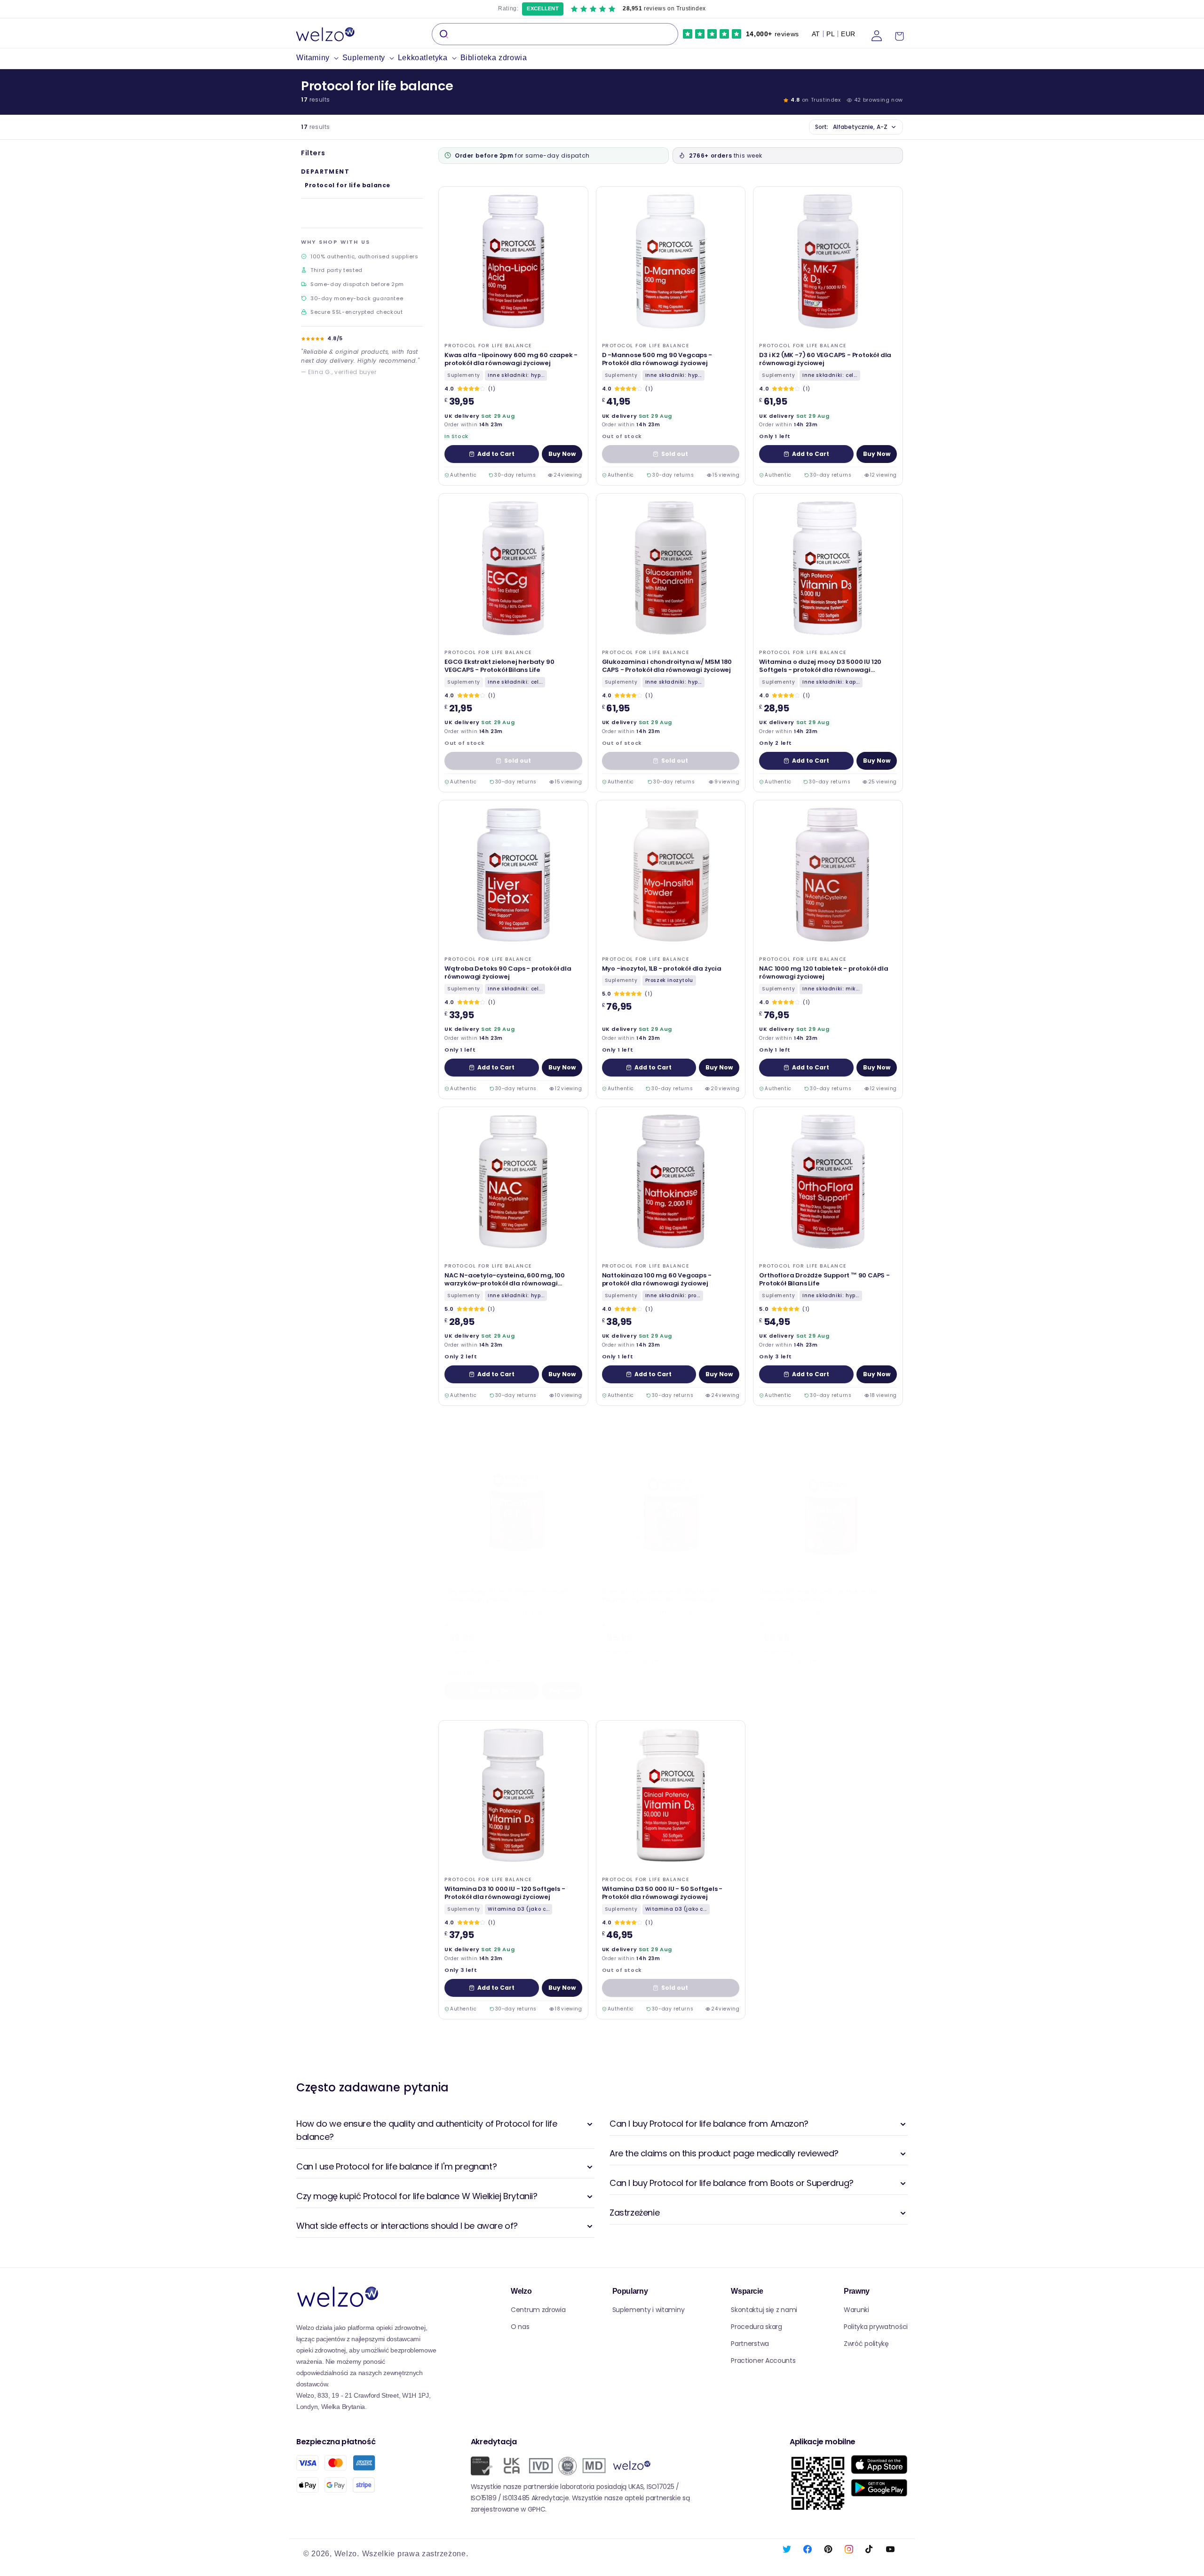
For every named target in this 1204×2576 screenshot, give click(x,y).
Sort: (851, 127)
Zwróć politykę (866, 2344)
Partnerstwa (750, 2344)
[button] (319, 58)
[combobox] (555, 34)
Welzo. (347, 2554)
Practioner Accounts (763, 2361)
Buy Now (562, 454)
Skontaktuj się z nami (764, 2310)
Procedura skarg (756, 2327)
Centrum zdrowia (538, 2310)
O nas (520, 2327)
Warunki (856, 2310)
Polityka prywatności (876, 2327)
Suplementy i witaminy (649, 2310)
